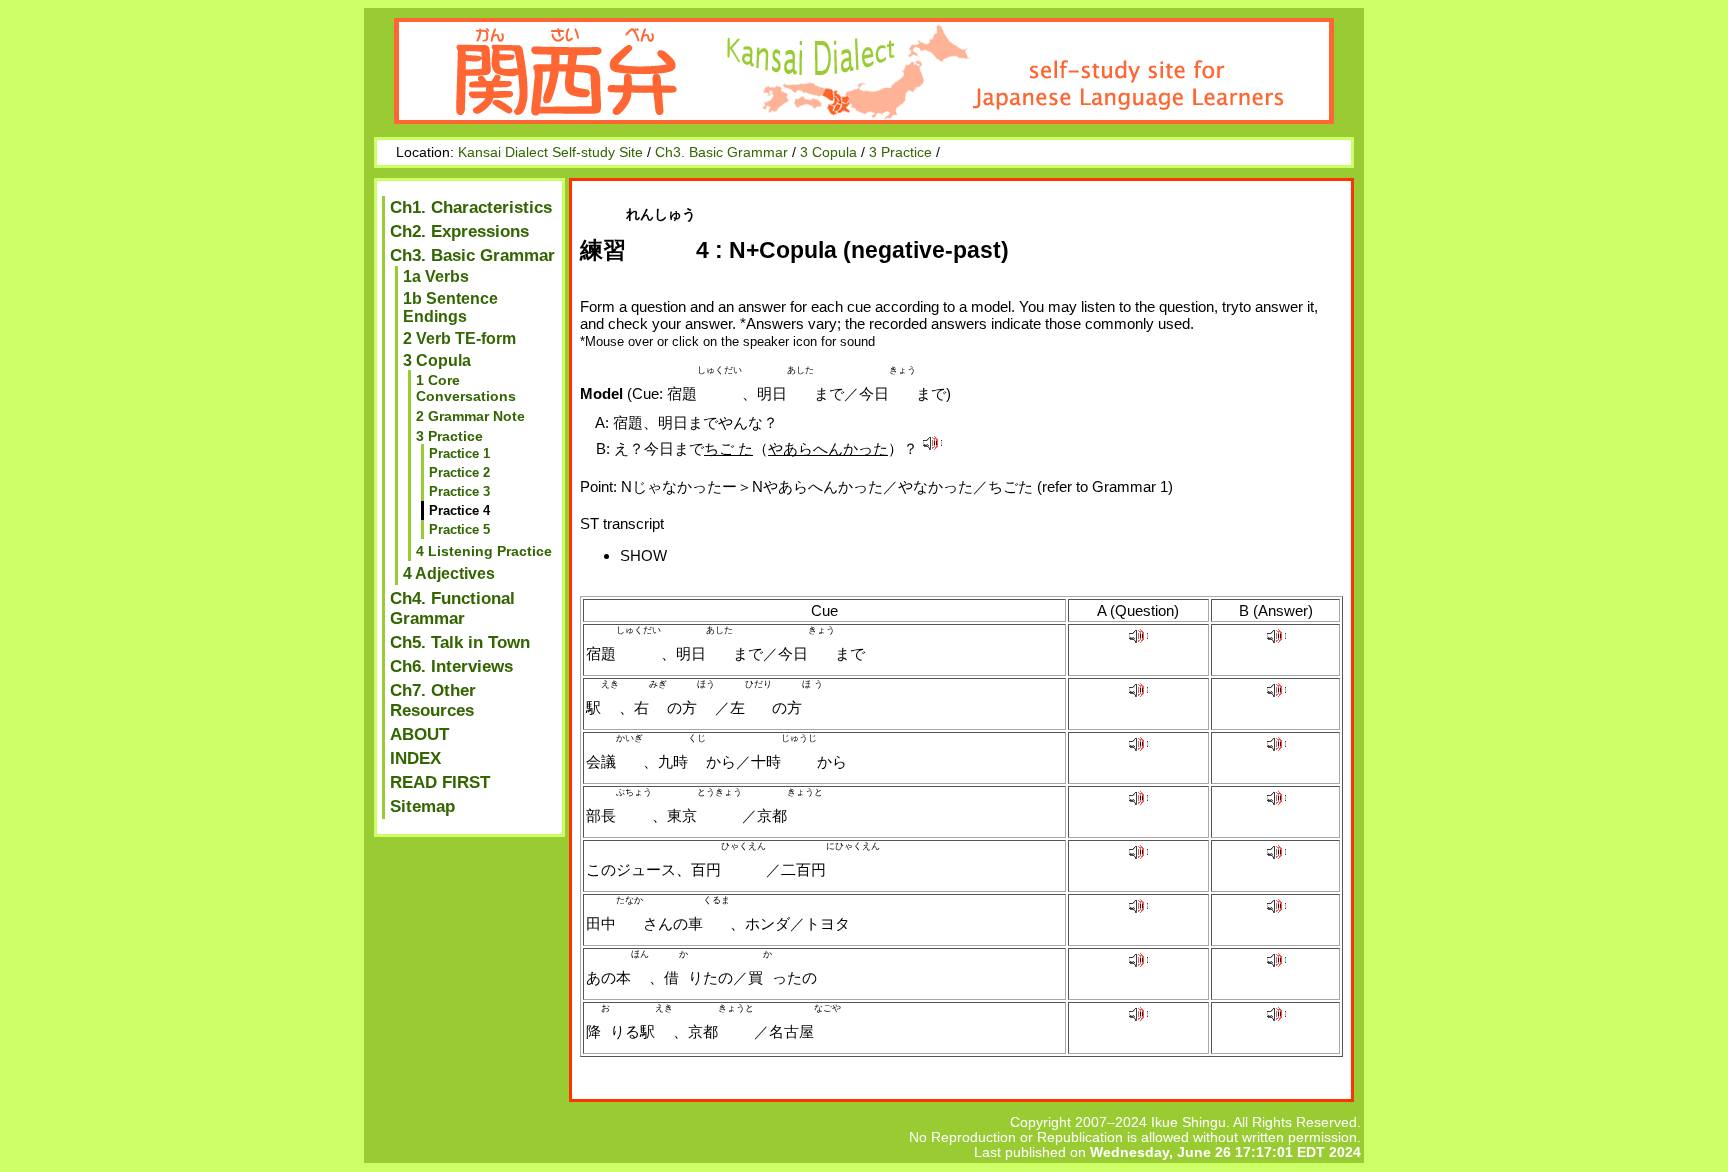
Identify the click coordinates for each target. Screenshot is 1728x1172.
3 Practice (900, 152)
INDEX (415, 758)
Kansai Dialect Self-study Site (550, 152)
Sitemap (422, 806)
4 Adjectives (449, 573)
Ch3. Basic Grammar (721, 152)
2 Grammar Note (470, 416)
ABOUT (419, 734)
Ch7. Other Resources (433, 700)
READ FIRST (440, 782)
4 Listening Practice (484, 551)
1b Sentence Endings (450, 307)
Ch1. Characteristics (471, 207)
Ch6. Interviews (451, 666)
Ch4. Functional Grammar (452, 608)
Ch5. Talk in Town (460, 642)
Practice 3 (459, 491)
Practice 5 (459, 529)
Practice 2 (459, 472)
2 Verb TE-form (459, 338)
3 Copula (828, 152)
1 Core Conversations (466, 388)
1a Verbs (436, 276)
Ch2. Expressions (459, 231)
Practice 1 (459, 453)
